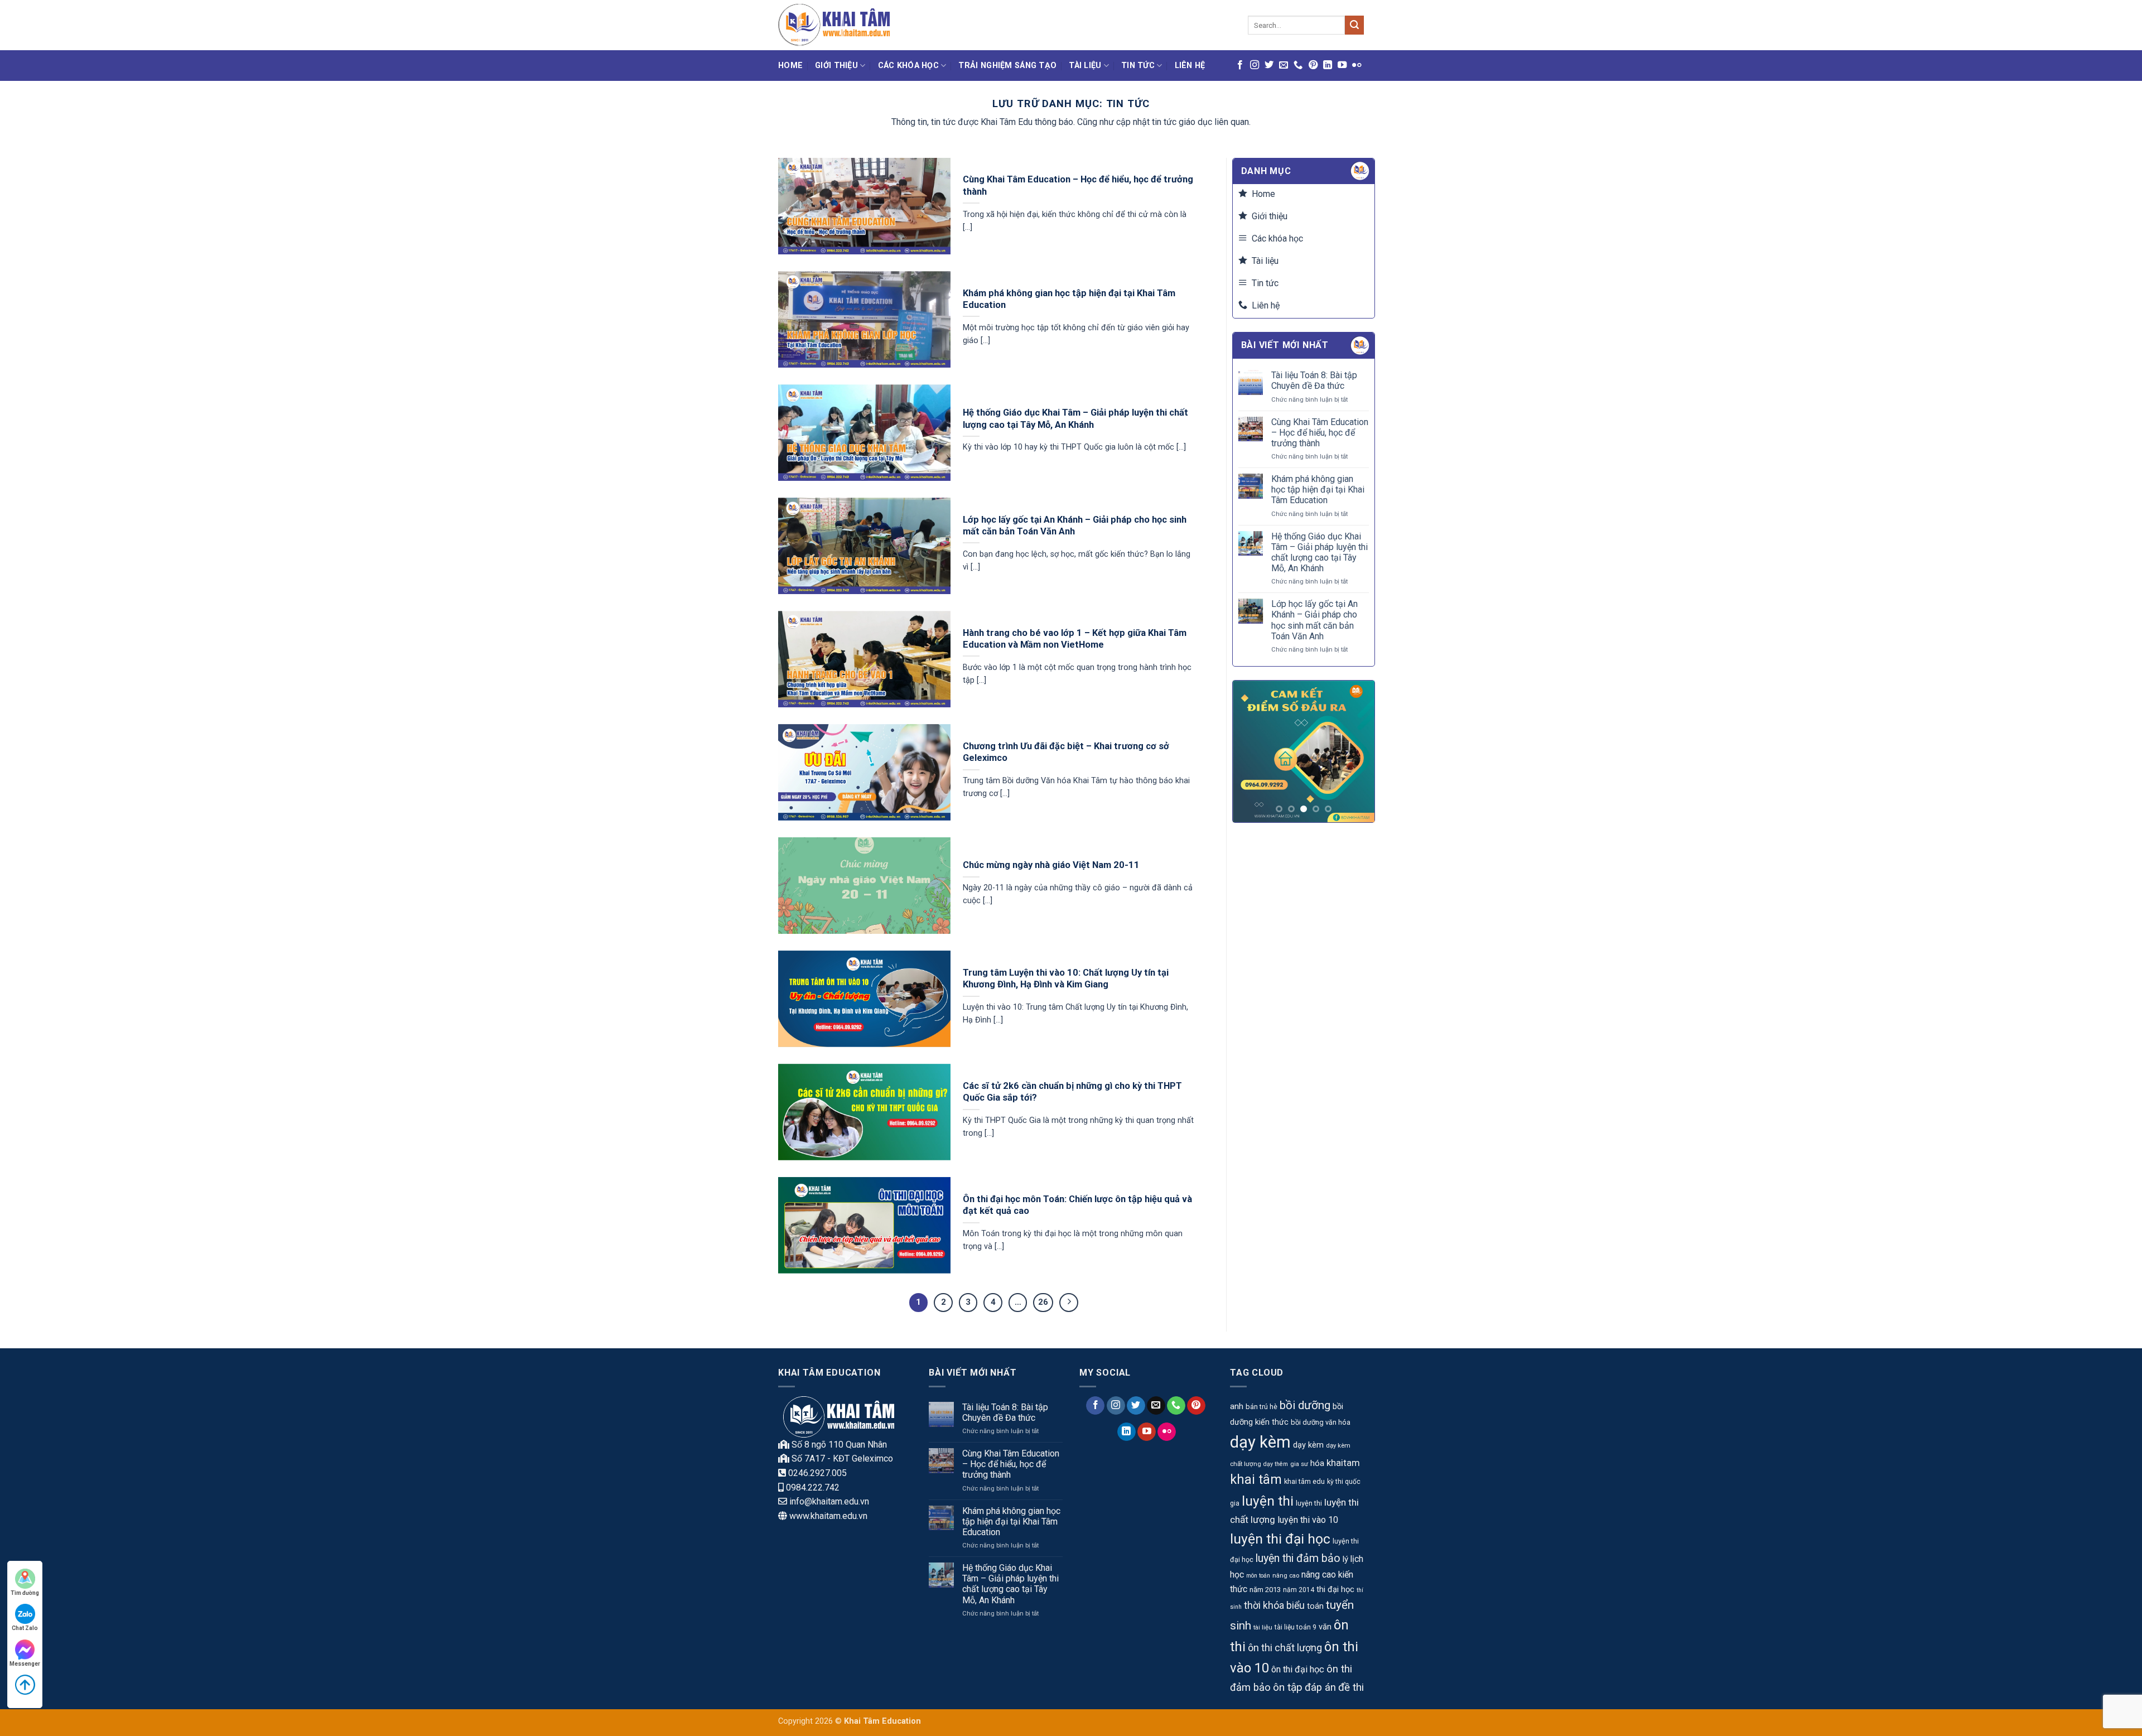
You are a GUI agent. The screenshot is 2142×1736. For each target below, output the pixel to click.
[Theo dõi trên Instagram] (1255, 65)
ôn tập (1288, 1687)
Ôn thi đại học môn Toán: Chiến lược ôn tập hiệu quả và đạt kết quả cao (1077, 1205)
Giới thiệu (836, 66)
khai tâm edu (1304, 1481)
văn (1325, 1627)
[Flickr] (1357, 65)
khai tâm (1256, 1480)
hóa (1317, 1463)
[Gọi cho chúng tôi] (1298, 65)
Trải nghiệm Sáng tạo (1007, 66)
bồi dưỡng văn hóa (1321, 1422)
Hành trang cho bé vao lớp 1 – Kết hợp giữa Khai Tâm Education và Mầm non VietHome (1075, 639)
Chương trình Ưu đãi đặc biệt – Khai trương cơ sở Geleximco (1066, 752)
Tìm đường (25, 1593)
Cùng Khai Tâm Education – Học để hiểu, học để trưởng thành (1078, 185)
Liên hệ (1190, 66)
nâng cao (1286, 1575)
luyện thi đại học (1280, 1539)
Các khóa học (908, 66)
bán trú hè (1261, 1407)
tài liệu (1263, 1627)
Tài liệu (1085, 66)
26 (1043, 1302)
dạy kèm (1260, 1442)
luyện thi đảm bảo (1298, 1558)
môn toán (1258, 1576)
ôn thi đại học (1298, 1669)
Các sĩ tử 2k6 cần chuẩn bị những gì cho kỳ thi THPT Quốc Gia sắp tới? (1072, 1092)
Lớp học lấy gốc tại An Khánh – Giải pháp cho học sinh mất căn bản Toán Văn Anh (1075, 526)
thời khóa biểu (1274, 1605)
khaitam (1343, 1463)
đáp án (1320, 1687)
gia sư (1299, 1464)
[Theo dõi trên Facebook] (1240, 65)
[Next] (1358, 752)
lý (1345, 1559)
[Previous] (1249, 752)
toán (1315, 1606)
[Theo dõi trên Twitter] (1269, 65)
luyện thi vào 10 (1308, 1520)
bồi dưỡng (1305, 1405)
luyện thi (1268, 1501)
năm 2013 (1265, 1590)
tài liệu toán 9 (1296, 1627)
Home (790, 66)
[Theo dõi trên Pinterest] (1313, 65)
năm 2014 (1299, 1590)
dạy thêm (1276, 1464)
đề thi (1351, 1687)
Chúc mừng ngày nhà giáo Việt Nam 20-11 (1051, 865)
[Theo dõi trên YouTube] (1342, 65)
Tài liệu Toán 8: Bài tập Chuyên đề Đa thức (1314, 380)
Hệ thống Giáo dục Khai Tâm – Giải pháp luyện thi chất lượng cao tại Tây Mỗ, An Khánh (1075, 419)
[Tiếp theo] (1069, 1303)
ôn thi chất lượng (1285, 1648)
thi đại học (1335, 1590)
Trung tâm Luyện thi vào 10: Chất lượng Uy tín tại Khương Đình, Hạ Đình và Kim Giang (1066, 979)
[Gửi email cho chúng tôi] (1284, 65)
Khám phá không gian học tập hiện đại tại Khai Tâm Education (1069, 299)
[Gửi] (1354, 25)
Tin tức (1138, 66)
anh (1237, 1406)
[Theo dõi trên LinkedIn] (1328, 65)
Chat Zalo (25, 1628)
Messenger (25, 1664)
